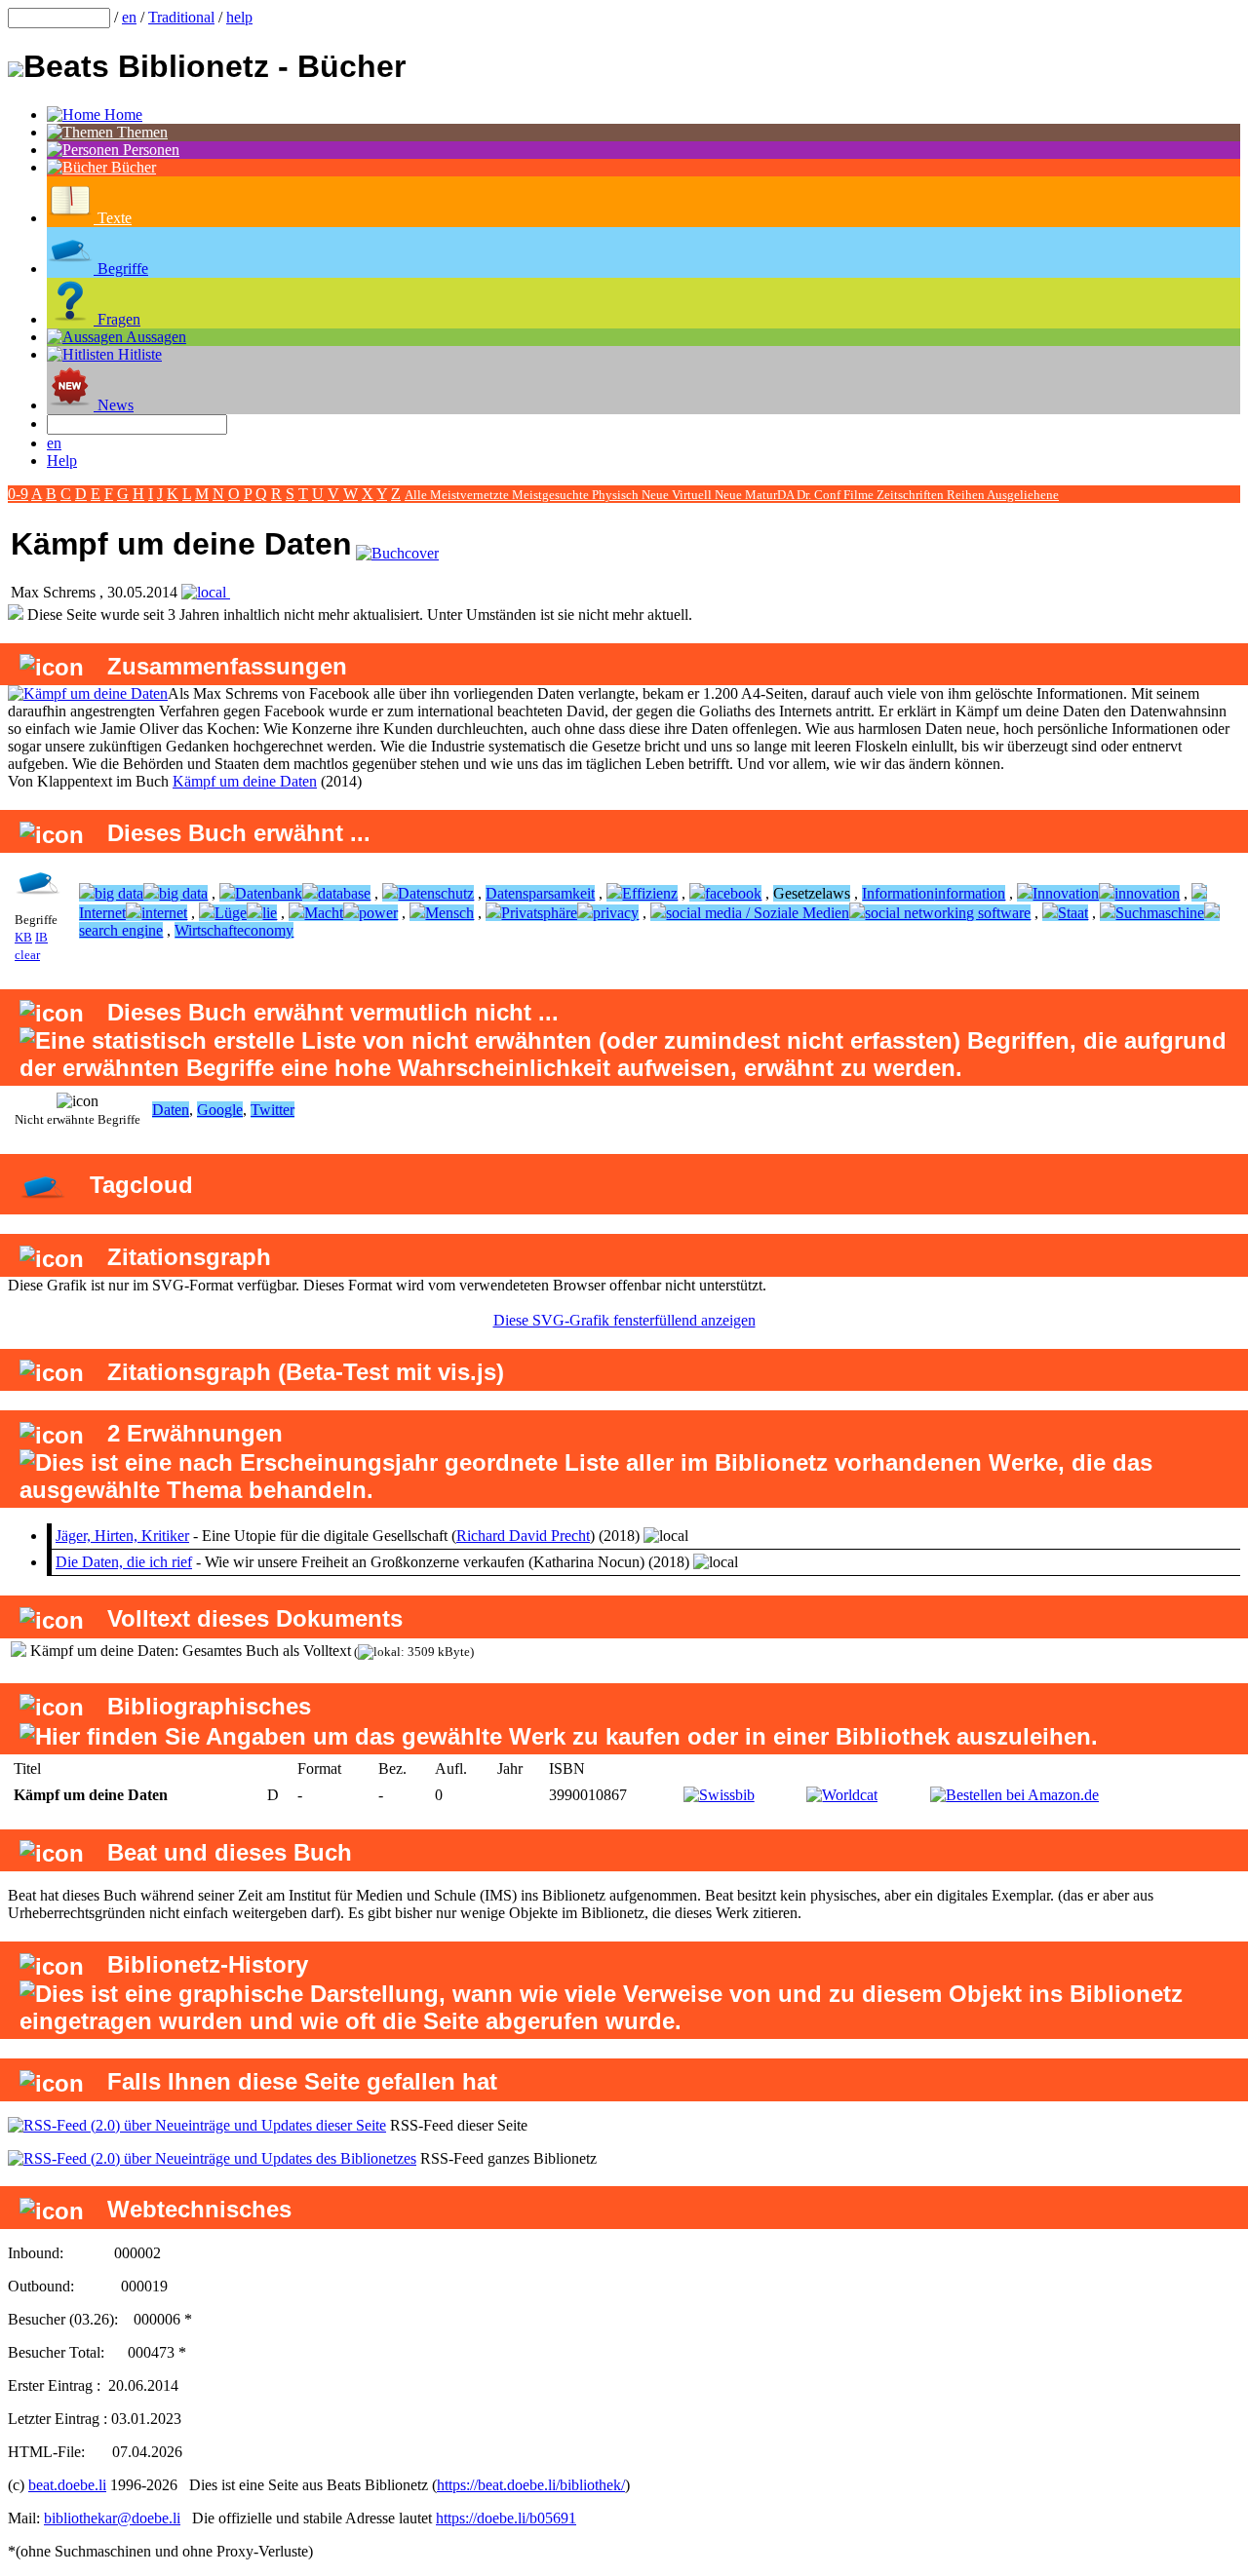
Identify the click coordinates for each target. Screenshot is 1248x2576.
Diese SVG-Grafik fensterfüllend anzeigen (624, 1320)
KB (23, 937)
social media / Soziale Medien (758, 913)
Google (220, 1110)
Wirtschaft (206, 930)
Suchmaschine (1160, 913)
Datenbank (269, 893)
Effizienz (650, 893)
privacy (616, 913)
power (378, 913)
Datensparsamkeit (540, 893)
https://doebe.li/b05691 (506, 2518)
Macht (324, 913)
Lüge (231, 913)
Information (898, 893)
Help (62, 461)
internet (164, 913)
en (129, 17)
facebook (733, 893)
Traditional (181, 17)
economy (265, 930)
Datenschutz (436, 893)
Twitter (273, 1110)
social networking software (948, 913)
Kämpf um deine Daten (245, 781)
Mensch (449, 913)
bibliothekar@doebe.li (112, 2518)
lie (270, 913)
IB (41, 937)
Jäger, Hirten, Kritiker (122, 1536)
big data (119, 893)
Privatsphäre (539, 913)
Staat (1073, 913)
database (344, 893)
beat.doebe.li (67, 2485)
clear (27, 955)
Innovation (1066, 893)
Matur (761, 495)
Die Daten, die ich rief (124, 1562)
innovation (1147, 893)
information (970, 893)
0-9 (18, 494)
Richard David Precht (523, 1536)
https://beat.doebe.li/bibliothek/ (531, 2485)
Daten (171, 1110)
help (239, 17)
